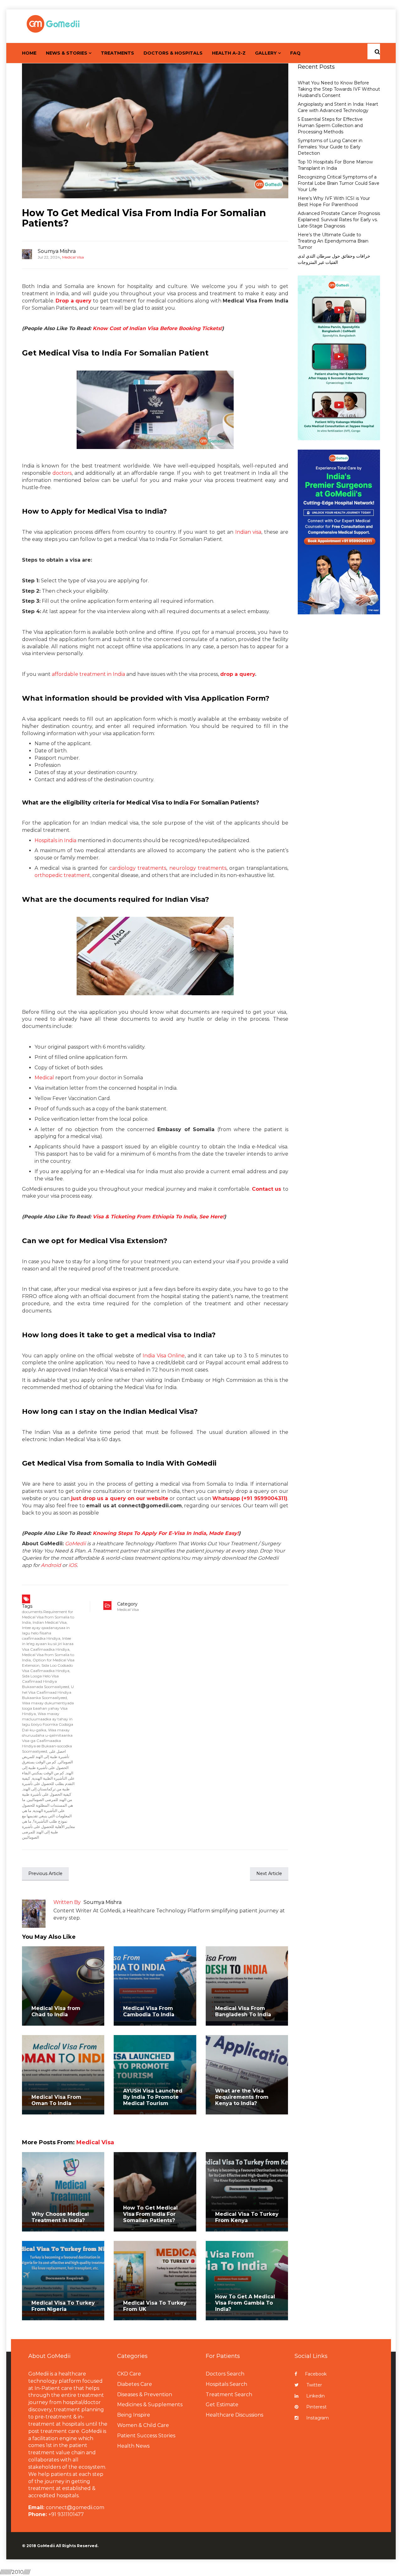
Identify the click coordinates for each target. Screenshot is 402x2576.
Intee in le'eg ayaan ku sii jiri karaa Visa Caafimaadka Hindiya (48, 1644)
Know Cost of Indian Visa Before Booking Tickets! (157, 328)
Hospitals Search (226, 2384)
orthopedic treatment (62, 875)
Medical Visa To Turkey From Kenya (247, 2217)
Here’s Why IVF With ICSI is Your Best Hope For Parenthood (334, 201)
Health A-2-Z (229, 53)
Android (51, 1565)
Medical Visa (73, 257)
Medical (44, 1078)
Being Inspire (134, 2415)
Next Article (269, 1873)
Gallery (266, 53)
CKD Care (129, 2374)
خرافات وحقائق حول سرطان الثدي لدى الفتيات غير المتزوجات (334, 259)
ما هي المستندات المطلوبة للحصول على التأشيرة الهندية (47, 1805)
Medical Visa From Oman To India (56, 2100)
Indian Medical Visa (50, 1622)
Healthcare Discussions (234, 2415)
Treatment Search (229, 2394)
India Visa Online (164, 1356)
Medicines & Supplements (150, 2405)
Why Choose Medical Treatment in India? (60, 2217)
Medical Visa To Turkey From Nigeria (63, 2306)
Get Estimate (222, 2405)
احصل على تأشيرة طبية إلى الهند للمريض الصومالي (47, 1757)
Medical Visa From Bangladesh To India (243, 2011)
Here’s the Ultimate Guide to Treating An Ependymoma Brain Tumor (333, 241)
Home (29, 53)
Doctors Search (225, 2374)
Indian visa (248, 532)
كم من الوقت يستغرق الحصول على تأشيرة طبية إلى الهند (48, 1767)
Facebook (316, 2374)
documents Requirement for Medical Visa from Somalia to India (48, 1617)
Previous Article (45, 1873)
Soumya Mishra (57, 251)
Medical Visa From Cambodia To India (149, 2011)
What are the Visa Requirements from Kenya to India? (242, 2097)
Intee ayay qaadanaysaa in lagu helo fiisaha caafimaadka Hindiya (46, 1633)
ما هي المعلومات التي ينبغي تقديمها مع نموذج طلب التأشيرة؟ (47, 1816)
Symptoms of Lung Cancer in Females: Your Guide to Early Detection (330, 147)
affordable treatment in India (88, 674)
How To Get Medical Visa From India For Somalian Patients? (144, 218)
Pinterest (316, 2407)
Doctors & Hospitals (173, 53)
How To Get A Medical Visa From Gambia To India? (245, 2303)
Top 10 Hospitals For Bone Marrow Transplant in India (335, 165)
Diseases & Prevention (145, 2394)
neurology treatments (198, 868)
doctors (62, 473)
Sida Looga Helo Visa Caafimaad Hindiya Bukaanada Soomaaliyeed (46, 1681)
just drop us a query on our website (120, 1498)
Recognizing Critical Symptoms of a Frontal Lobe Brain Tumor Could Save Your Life (339, 183)
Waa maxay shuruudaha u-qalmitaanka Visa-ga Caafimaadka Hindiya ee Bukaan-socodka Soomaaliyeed (47, 1741)
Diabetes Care (135, 2384)
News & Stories (67, 53)
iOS (73, 1565)
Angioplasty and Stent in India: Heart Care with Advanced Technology (338, 107)
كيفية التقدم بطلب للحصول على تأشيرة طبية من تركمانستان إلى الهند (48, 1784)
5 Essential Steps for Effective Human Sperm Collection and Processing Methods (330, 126)
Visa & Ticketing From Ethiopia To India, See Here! (158, 1217)
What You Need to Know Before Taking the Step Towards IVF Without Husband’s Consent (339, 89)
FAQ (295, 53)
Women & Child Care (143, 2425)
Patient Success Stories (146, 2436)
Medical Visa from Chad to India (56, 2011)
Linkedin (315, 2396)
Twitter (314, 2385)
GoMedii (75, 1544)
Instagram (318, 2418)
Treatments (117, 53)
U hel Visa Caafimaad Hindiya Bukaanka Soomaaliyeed (48, 1692)
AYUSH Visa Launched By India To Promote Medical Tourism (153, 2097)
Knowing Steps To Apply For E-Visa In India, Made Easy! (165, 1533)
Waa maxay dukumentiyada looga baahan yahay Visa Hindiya (48, 1708)
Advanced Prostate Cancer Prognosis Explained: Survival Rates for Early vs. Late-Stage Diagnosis (339, 220)
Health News (133, 2446)
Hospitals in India (55, 840)
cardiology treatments (138, 868)
